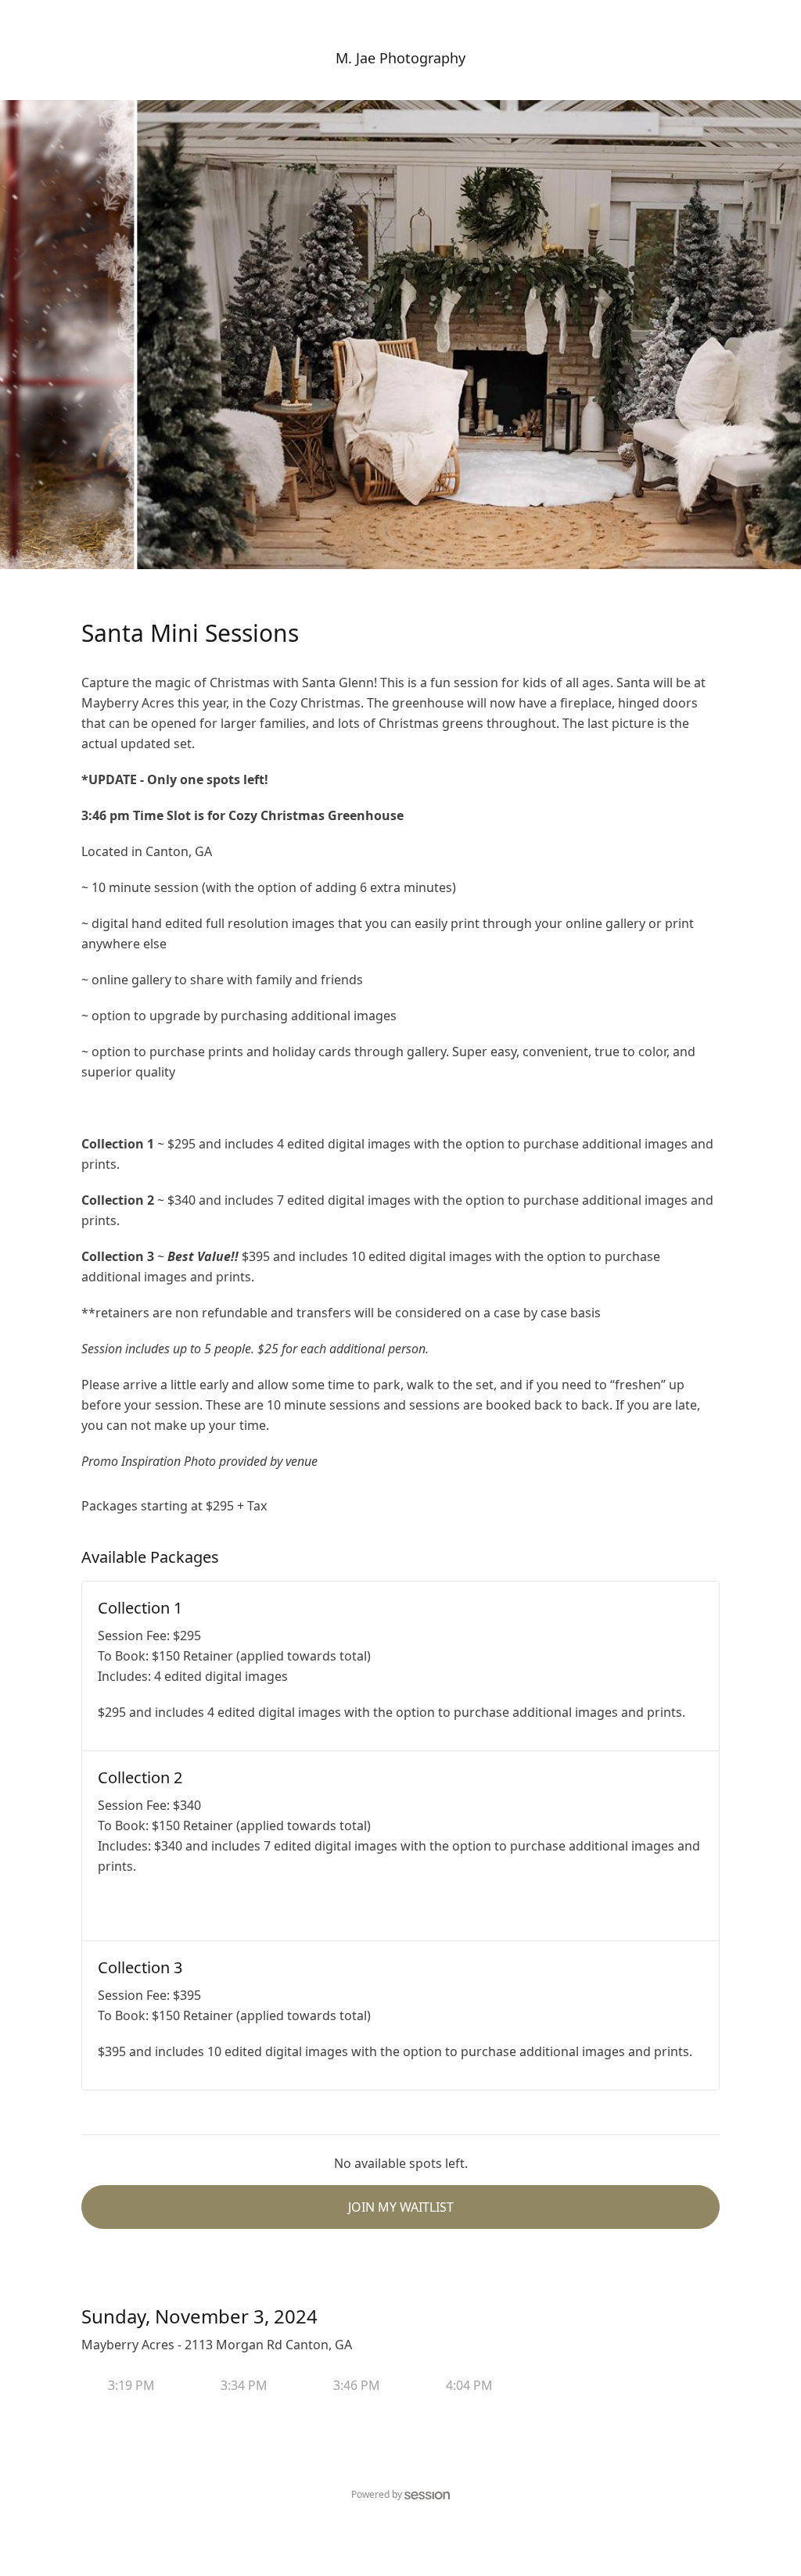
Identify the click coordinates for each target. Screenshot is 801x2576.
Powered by (377, 2494)
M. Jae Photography (400, 58)
